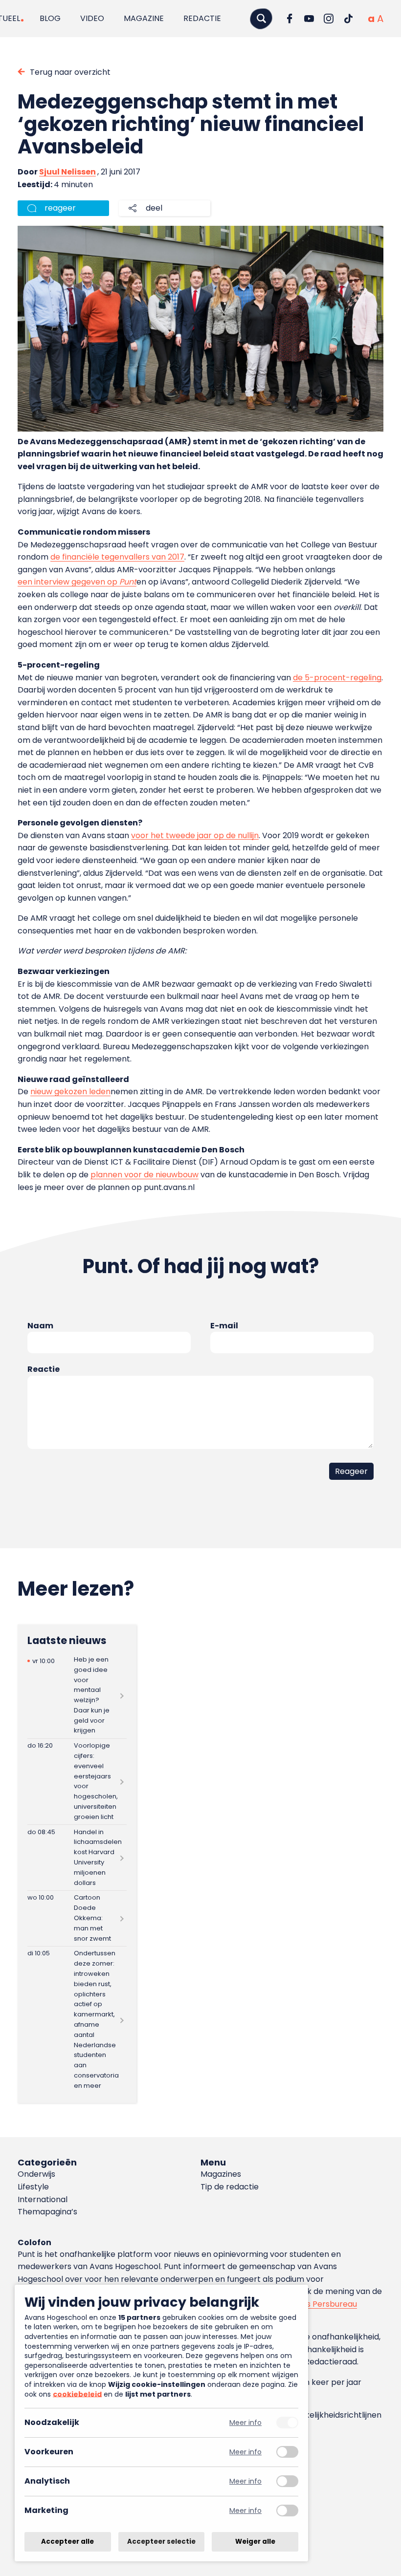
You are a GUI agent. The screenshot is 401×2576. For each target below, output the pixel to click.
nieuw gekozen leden (70, 1092)
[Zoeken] (261, 18)
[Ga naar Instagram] (329, 19)
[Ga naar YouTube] (309, 19)
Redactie (202, 18)
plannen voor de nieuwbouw (145, 1175)
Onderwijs (36, 2174)
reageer (60, 208)
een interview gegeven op (77, 582)
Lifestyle (33, 2187)
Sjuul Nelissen (67, 172)
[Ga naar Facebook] (290, 19)
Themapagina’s (47, 2212)
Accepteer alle (67, 2542)
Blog (50, 18)
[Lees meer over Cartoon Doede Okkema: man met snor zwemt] (77, 1918)
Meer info (245, 2423)
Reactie (44, 1369)
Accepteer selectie (161, 2542)
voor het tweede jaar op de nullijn (195, 835)
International (43, 2199)
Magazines (221, 2174)
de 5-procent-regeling (337, 678)
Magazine (144, 18)
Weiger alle (255, 2542)
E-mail (224, 1326)
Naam (40, 1326)
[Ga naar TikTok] (348, 19)
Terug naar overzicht (70, 72)
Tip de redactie (230, 2187)
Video (92, 18)
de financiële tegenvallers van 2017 (117, 557)
